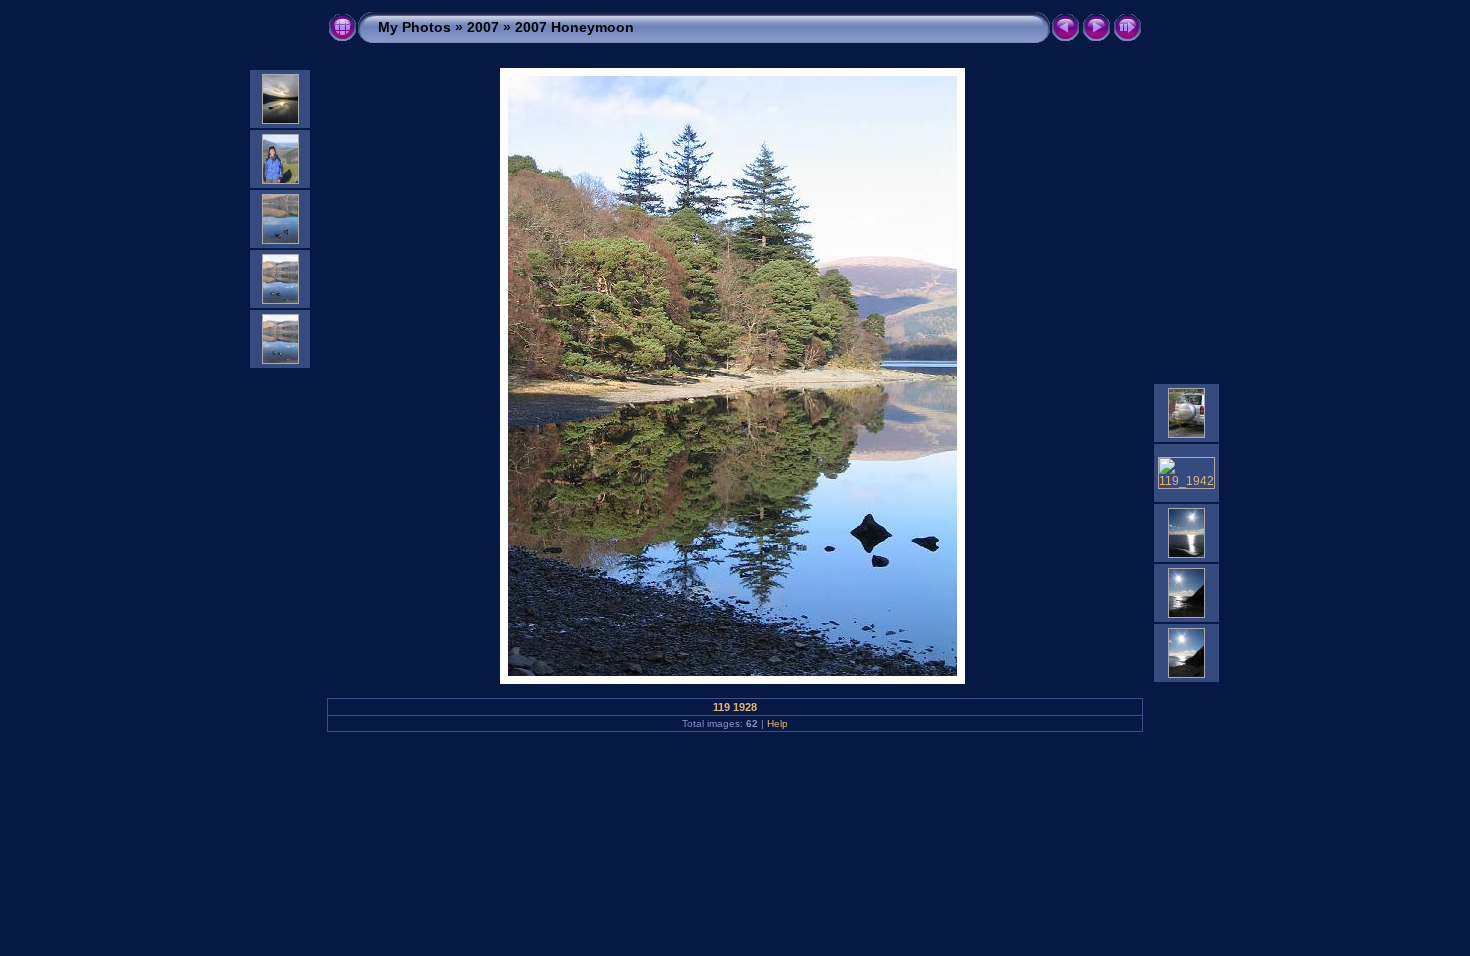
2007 (483, 27)
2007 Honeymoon (574, 27)
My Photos (414, 27)
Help (777, 723)
